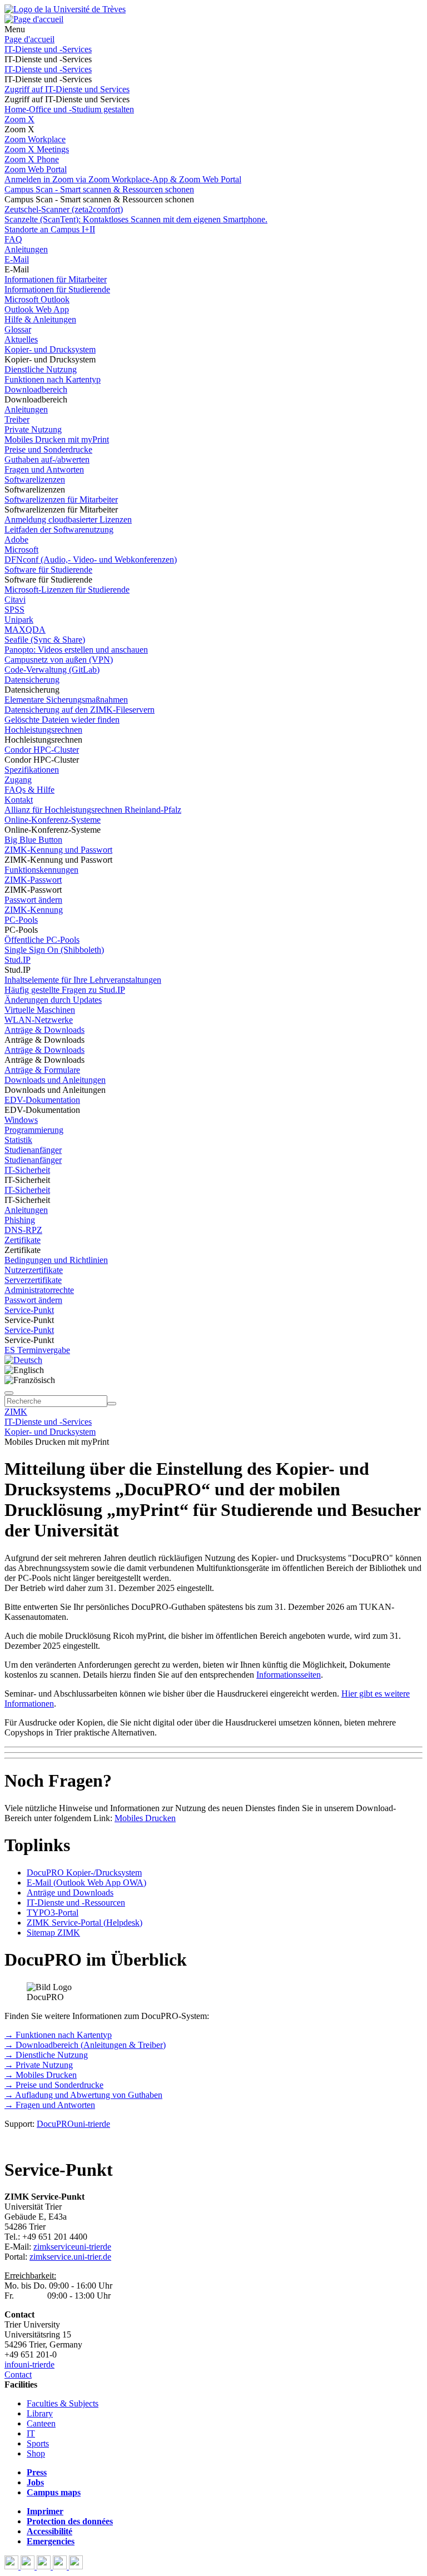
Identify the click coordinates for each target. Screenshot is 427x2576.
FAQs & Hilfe (29, 790)
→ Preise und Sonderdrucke (54, 2085)
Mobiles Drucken (145, 1818)
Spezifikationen (32, 770)
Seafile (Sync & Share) (45, 640)
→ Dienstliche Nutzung (46, 2055)
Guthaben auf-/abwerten (47, 459)
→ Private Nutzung (39, 2065)
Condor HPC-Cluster (42, 750)
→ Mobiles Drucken (41, 2075)
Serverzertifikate (33, 1280)
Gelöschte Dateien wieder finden (62, 720)
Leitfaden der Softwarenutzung (59, 529)
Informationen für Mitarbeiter (56, 279)
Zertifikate (23, 1240)
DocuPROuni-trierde (73, 2124)
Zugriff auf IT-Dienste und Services (67, 89)
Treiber (17, 419)
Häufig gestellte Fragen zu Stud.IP (65, 990)
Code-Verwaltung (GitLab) (52, 670)
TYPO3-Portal (53, 1913)
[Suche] (9, 1393)
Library (40, 2413)
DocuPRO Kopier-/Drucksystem (84, 1873)
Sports (38, 2443)
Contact (18, 2374)
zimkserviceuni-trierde (72, 2247)
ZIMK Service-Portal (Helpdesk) (85, 1923)
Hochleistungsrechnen (43, 730)
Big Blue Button (33, 840)
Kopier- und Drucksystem (50, 349)
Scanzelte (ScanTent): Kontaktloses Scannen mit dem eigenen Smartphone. (136, 219)
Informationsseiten (289, 1675)
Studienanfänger (33, 1150)
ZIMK (16, 1412)
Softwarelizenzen (35, 479)
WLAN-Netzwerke (39, 1020)
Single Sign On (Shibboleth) (54, 950)
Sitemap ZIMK (53, 1933)
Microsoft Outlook (37, 299)
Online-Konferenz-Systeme (53, 820)
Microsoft (21, 549)
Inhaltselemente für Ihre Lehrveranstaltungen (83, 980)
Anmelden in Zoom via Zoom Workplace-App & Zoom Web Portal (123, 179)
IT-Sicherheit (27, 1170)
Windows (21, 1120)
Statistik (18, 1140)
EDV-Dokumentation (42, 1100)
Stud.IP (18, 960)
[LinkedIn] (76, 2566)
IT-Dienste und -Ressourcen (76, 1903)
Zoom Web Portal (36, 169)
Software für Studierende (48, 570)
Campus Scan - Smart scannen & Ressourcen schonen (99, 189)
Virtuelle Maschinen (40, 1010)
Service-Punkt (29, 1310)
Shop (36, 2453)
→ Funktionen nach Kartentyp (58, 2035)
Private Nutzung (33, 429)
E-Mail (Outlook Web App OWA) (86, 1883)
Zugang (18, 780)
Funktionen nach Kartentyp (53, 379)
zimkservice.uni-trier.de (70, 2257)
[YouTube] (45, 2566)
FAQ (13, 239)
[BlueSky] (29, 2566)
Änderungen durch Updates (53, 1000)
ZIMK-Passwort (33, 880)
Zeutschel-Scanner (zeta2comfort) (64, 209)
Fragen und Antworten (44, 469)
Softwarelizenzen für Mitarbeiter (61, 499)
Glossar (18, 329)
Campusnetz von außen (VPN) (59, 660)
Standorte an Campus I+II (50, 229)
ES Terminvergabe (37, 1350)
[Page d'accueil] (34, 19)
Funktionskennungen (41, 870)
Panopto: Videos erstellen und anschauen (76, 650)
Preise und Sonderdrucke (48, 449)
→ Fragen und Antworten (50, 2105)
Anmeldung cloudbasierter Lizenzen (68, 519)
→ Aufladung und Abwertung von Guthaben (83, 2095)
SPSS (14, 610)
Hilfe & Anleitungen (40, 319)
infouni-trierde (29, 2364)
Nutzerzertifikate (34, 1270)
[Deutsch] (23, 1360)
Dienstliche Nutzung (41, 369)
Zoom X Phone (32, 159)
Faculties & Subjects (63, 2403)
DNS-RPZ (23, 1230)
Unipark (19, 620)
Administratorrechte (39, 1290)
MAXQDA (25, 630)
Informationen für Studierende (57, 289)
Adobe (16, 539)
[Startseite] (65, 9)
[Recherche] (112, 1404)
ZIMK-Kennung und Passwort (58, 850)
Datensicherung (32, 680)
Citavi (15, 600)
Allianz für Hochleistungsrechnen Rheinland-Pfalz (93, 810)
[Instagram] (61, 2566)
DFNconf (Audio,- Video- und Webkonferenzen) (91, 560)
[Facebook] (13, 2566)
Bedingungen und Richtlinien (56, 1260)
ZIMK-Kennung (34, 910)
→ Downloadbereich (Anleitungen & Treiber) (85, 2045)
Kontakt (19, 800)
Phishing (20, 1220)
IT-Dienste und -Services (48, 49)
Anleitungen (26, 249)
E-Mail (17, 259)
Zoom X (19, 119)
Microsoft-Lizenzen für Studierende (67, 590)
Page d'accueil (29, 39)
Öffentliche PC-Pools (42, 940)
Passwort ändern (33, 900)
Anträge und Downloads (70, 1893)
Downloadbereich (36, 389)
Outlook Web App (37, 309)
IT (31, 2433)
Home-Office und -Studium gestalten (69, 109)
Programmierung (34, 1130)
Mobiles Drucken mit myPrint (57, 439)
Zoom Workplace (35, 139)
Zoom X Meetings (37, 149)
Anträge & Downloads (44, 1030)
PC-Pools (21, 920)
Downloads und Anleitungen (55, 1080)
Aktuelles (21, 339)
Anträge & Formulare (42, 1070)
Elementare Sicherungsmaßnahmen (66, 700)
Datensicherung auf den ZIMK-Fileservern (80, 710)
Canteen (41, 2423)
